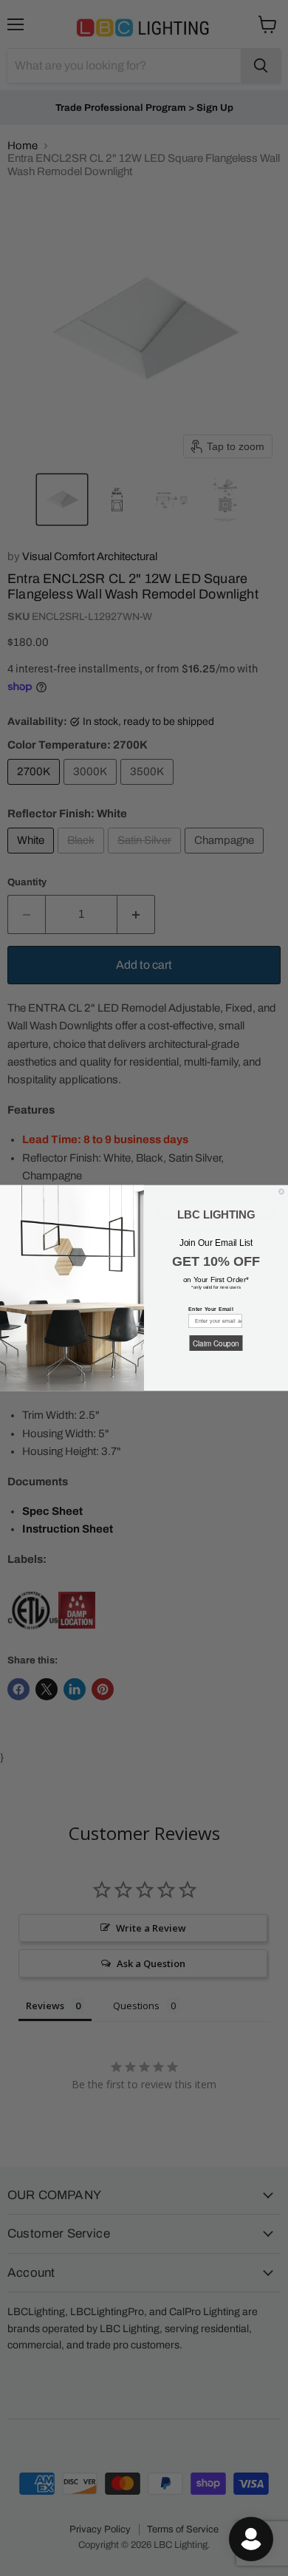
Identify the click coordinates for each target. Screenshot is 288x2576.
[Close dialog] (281, 1192)
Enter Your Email (211, 1309)
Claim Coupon (216, 1343)
